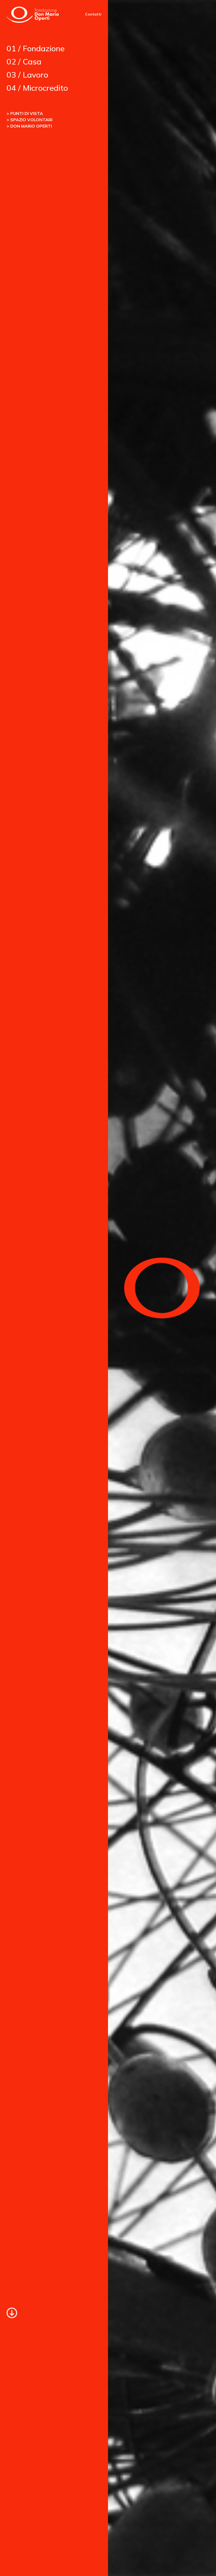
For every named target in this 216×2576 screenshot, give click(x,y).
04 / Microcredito (37, 88)
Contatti (93, 14)
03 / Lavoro (27, 75)
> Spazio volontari (30, 120)
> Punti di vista (25, 113)
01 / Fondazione (36, 48)
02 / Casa (24, 62)
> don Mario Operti (29, 126)
